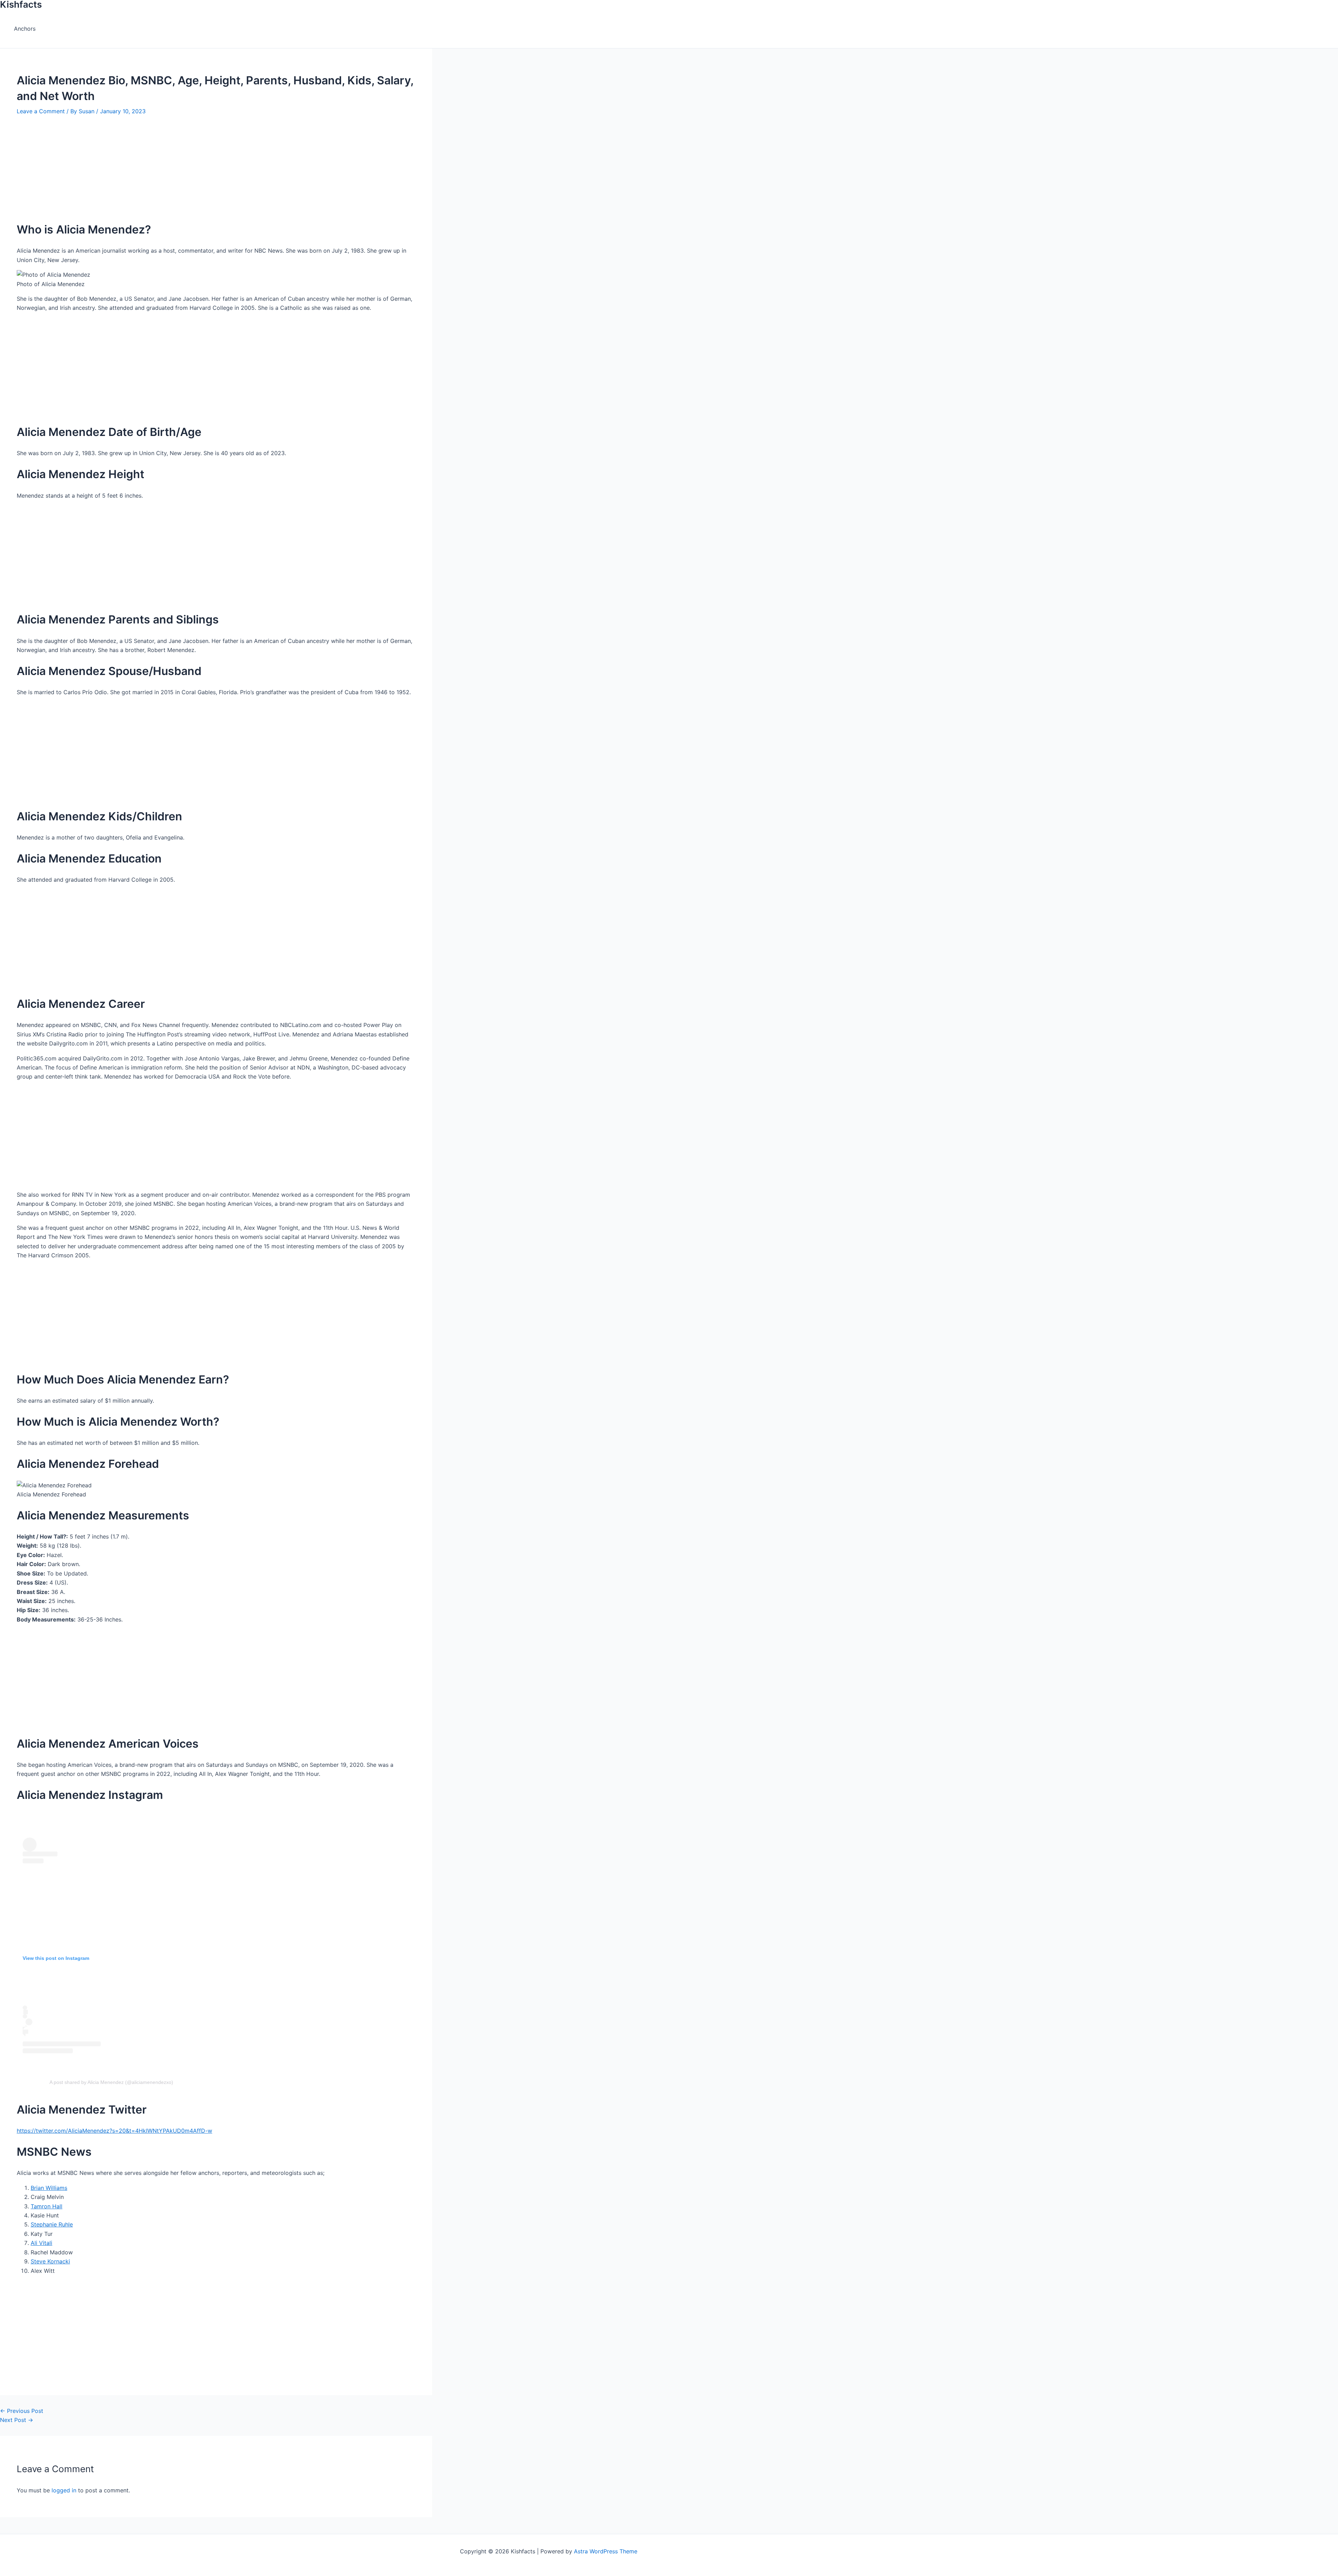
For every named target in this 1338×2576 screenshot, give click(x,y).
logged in (64, 2490)
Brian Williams (49, 2188)
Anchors (25, 29)
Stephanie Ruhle (52, 2224)
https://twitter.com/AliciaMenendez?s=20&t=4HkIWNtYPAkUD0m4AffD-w (114, 2131)
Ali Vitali (41, 2243)
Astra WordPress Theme (606, 2551)
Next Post (17, 2420)
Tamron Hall (47, 2206)
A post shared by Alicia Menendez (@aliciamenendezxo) (111, 2082)
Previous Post (22, 2411)
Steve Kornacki (50, 2261)
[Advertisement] (216, 164)
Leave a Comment (41, 111)
